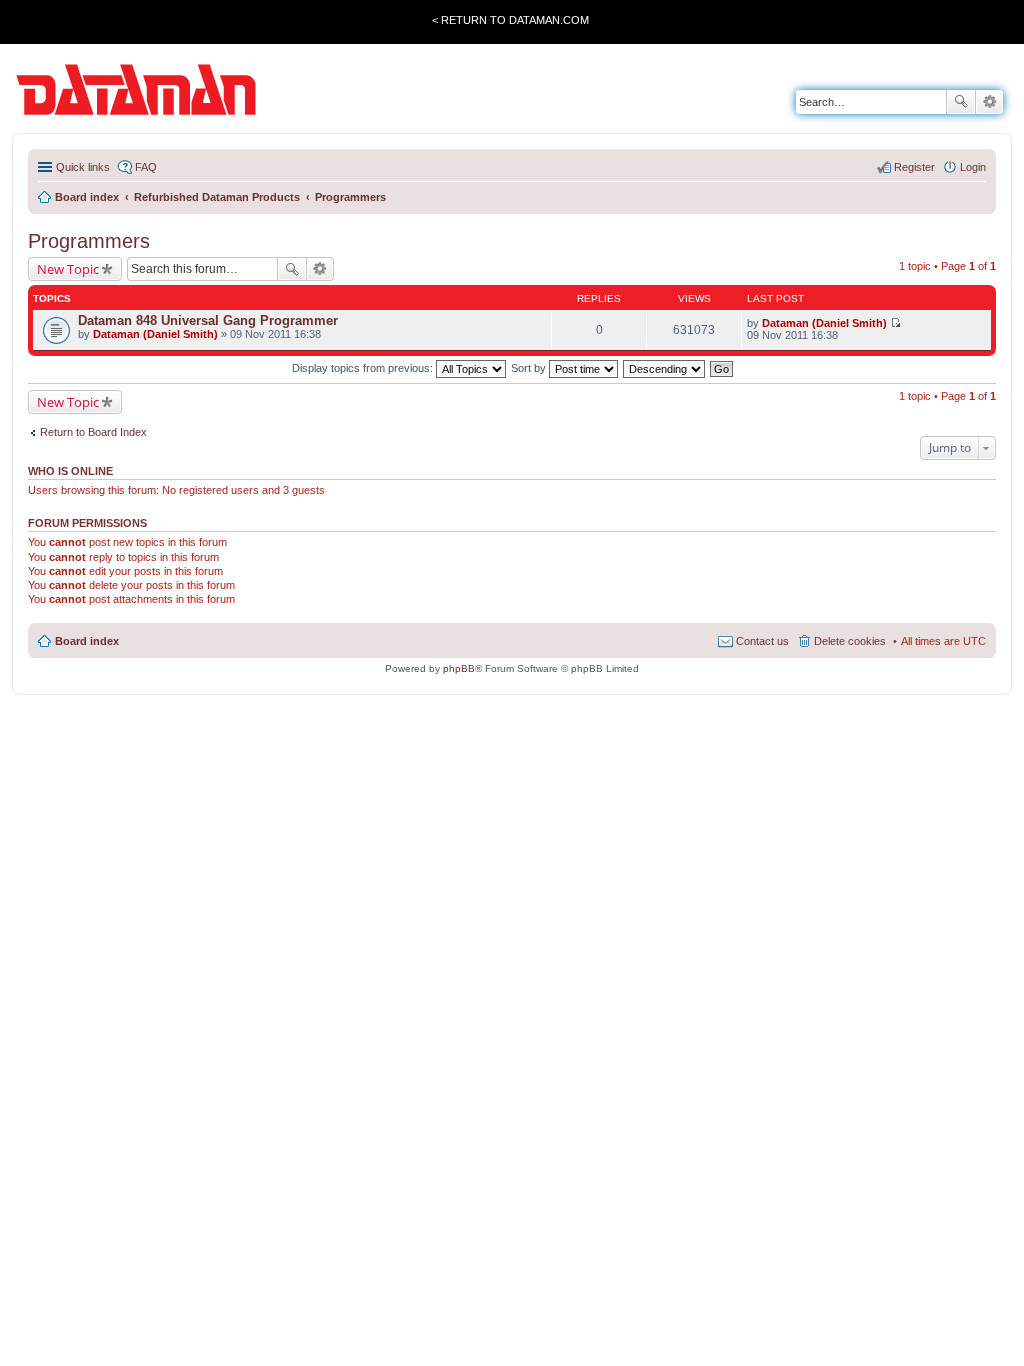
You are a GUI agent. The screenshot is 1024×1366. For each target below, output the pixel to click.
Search (961, 102)
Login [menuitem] (973, 167)
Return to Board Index (93, 432)
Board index (87, 641)
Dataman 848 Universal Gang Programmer (208, 320)
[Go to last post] (895, 323)
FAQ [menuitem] (146, 167)
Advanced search (989, 102)
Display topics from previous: (364, 368)
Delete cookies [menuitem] (850, 641)
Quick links (83, 167)
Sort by (530, 368)
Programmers (89, 241)
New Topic (68, 269)
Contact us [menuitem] (762, 641)
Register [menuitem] (914, 167)
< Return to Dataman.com (510, 20)
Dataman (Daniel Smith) (155, 334)
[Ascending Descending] (665, 368)
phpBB (459, 668)
